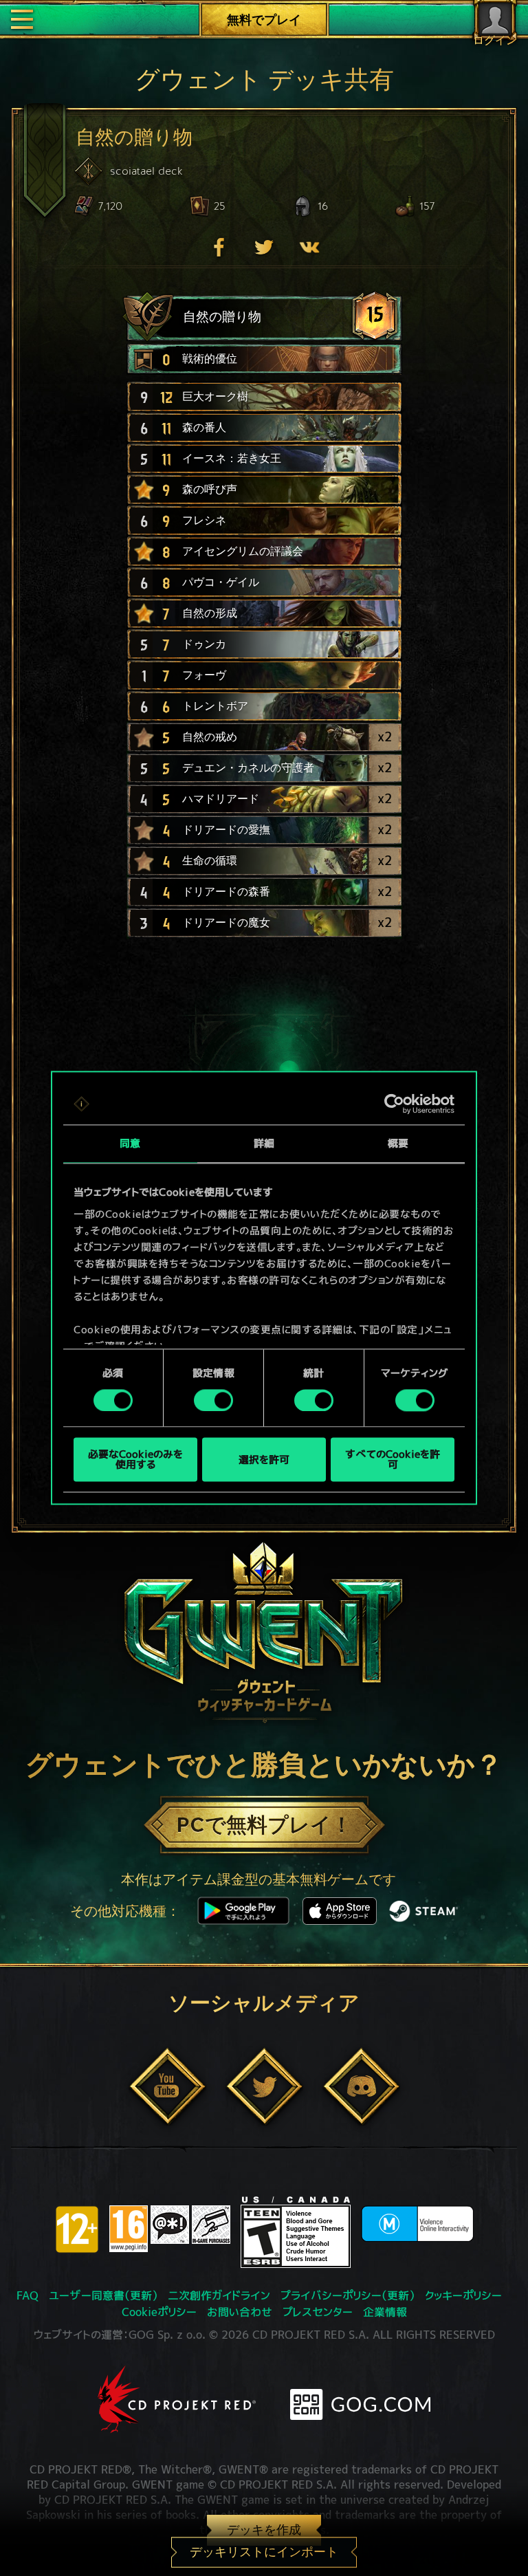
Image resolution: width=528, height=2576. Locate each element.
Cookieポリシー (159, 2312)
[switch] (213, 1400)
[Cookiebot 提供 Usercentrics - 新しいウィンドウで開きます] (394, 1104)
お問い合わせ (240, 2312)
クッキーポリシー (463, 2295)
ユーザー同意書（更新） (103, 2295)
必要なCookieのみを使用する (135, 1460)
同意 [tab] (130, 1143)
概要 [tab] (398, 1143)
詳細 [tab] (264, 1143)
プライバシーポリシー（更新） (348, 2295)
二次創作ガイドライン (219, 2295)
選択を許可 (264, 1460)
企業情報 (385, 2312)
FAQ (27, 2295)
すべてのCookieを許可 (393, 1460)
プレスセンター (318, 2312)
